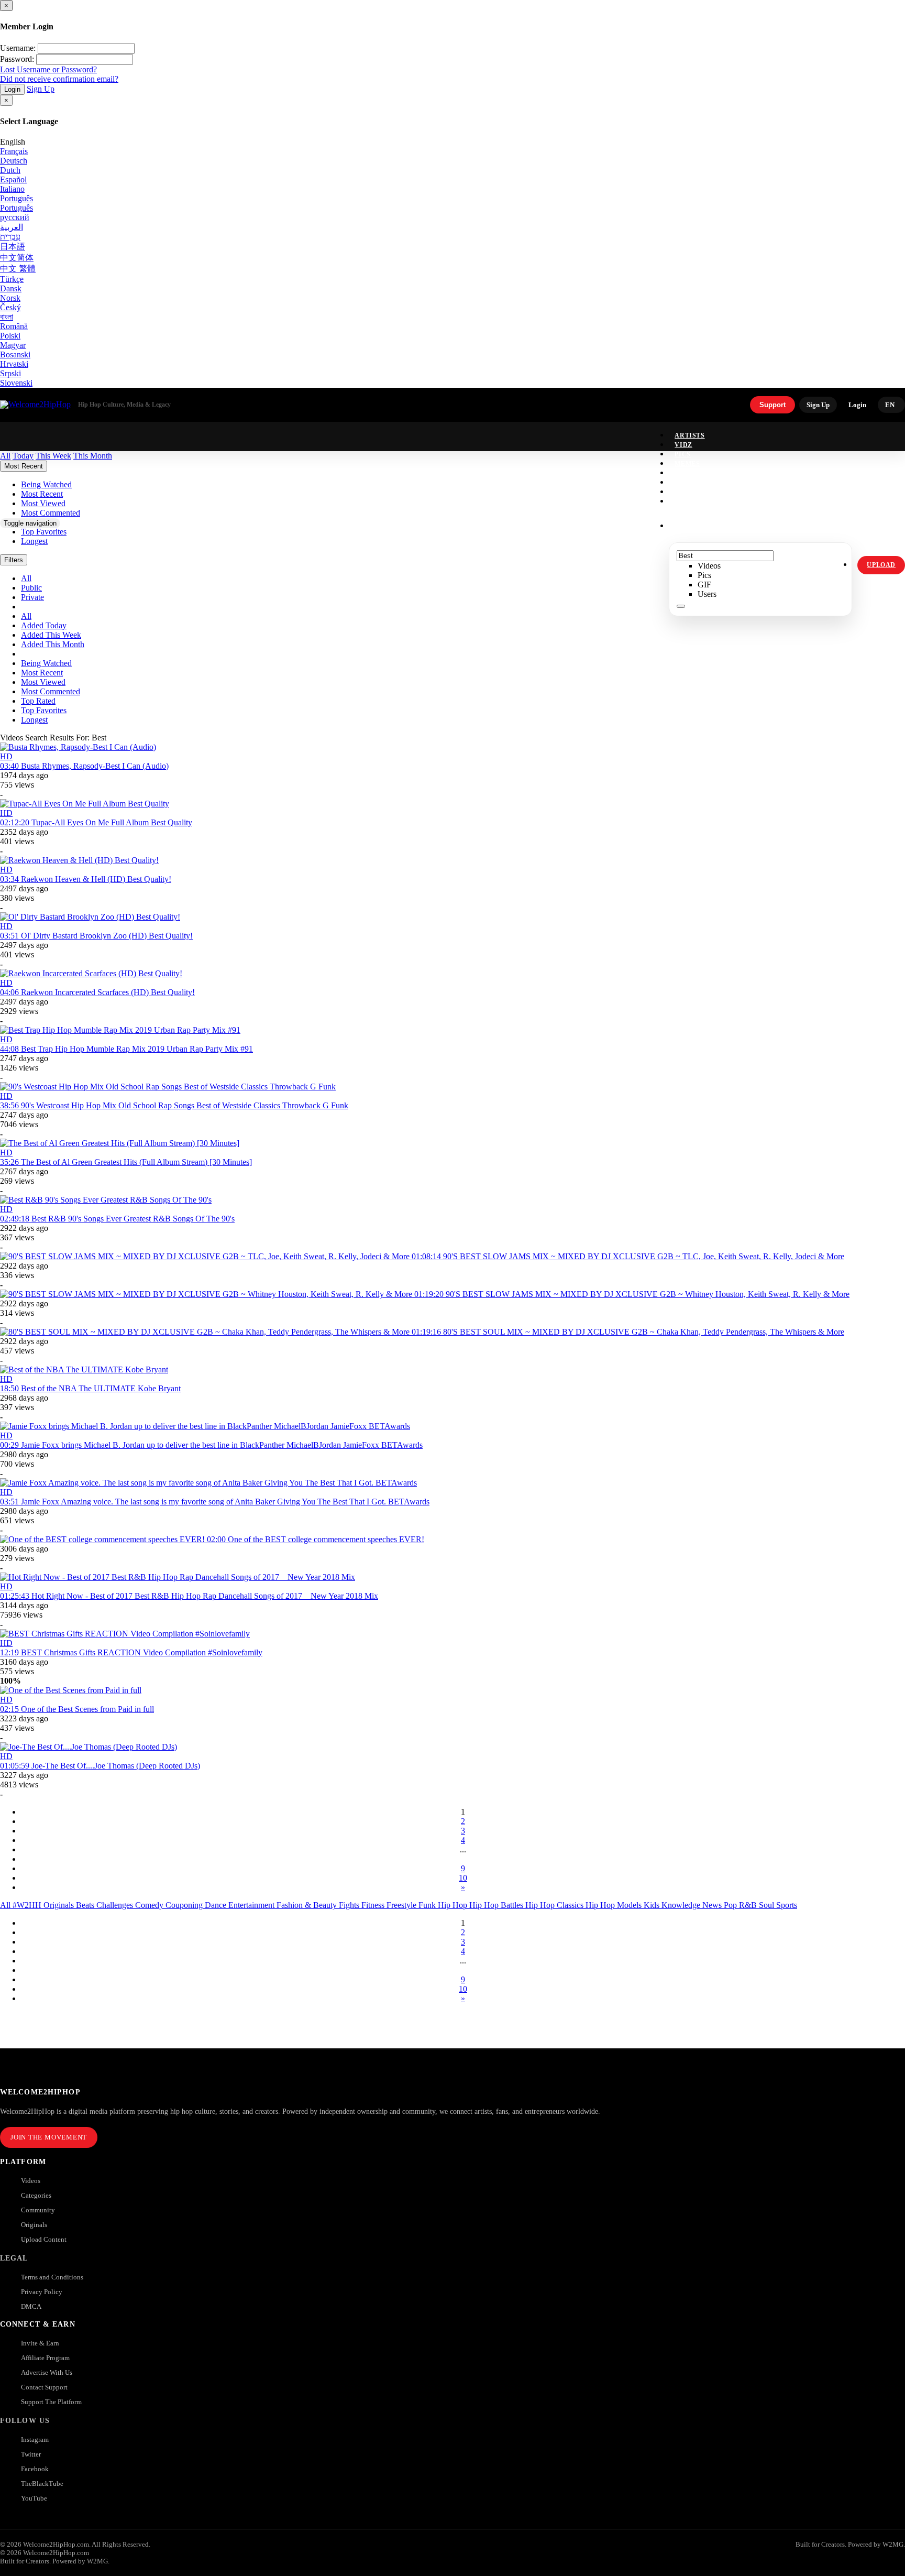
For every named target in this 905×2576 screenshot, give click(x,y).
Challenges (116, 1905)
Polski (10, 336)
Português (16, 198)
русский (15, 217)
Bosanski (15, 354)
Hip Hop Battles (497, 1905)
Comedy (150, 1905)
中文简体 (17, 258)
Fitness (374, 1905)
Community (38, 2210)
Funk (428, 1905)
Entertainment (252, 1905)
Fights (350, 1905)
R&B (749, 1905)
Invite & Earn (40, 2343)
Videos (31, 2181)
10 (463, 1878)
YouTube (34, 2498)
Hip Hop (454, 1905)
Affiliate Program (45, 2358)
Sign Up (41, 89)
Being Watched (46, 663)
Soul (768, 1905)
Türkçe (12, 279)
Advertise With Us (47, 2372)
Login (12, 89)
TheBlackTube (42, 2484)
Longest (34, 720)
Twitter (31, 2454)
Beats (86, 1905)
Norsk (10, 298)
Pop (731, 1905)
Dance (217, 1905)
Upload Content (44, 2239)
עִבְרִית (10, 237)
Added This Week (51, 635)
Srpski (10, 373)
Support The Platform (51, 2402)
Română (14, 326)
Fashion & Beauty (308, 1905)
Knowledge (682, 1905)
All (6, 1905)
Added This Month (53, 644)
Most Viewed (43, 682)
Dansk (11, 288)
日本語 (13, 247)
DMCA (31, 2306)
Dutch (10, 170)
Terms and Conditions (52, 2277)
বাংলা (7, 317)
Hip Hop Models (615, 1905)
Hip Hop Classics (555, 1905)
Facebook (35, 2469)
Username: (18, 48)
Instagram (696, 501)
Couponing (185, 1905)
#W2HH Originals (44, 1905)
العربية (12, 227)
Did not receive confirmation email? (59, 79)
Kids (653, 1905)
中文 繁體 (18, 269)
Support (772, 405)
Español (13, 179)
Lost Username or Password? (48, 69)
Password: (17, 59)
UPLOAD (881, 565)
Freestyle (402, 1905)
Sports (787, 1905)
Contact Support (44, 2387)
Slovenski (16, 383)
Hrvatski (14, 364)
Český (10, 307)
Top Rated (38, 701)
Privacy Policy (42, 2292)
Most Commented (51, 691)
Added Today (44, 625)
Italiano (12, 189)
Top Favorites (44, 710)
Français (14, 151)
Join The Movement (49, 2137)
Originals (34, 2225)
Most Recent (42, 673)
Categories (36, 2195)
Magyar (13, 345)
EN (890, 405)
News (713, 1905)
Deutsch (14, 161)
